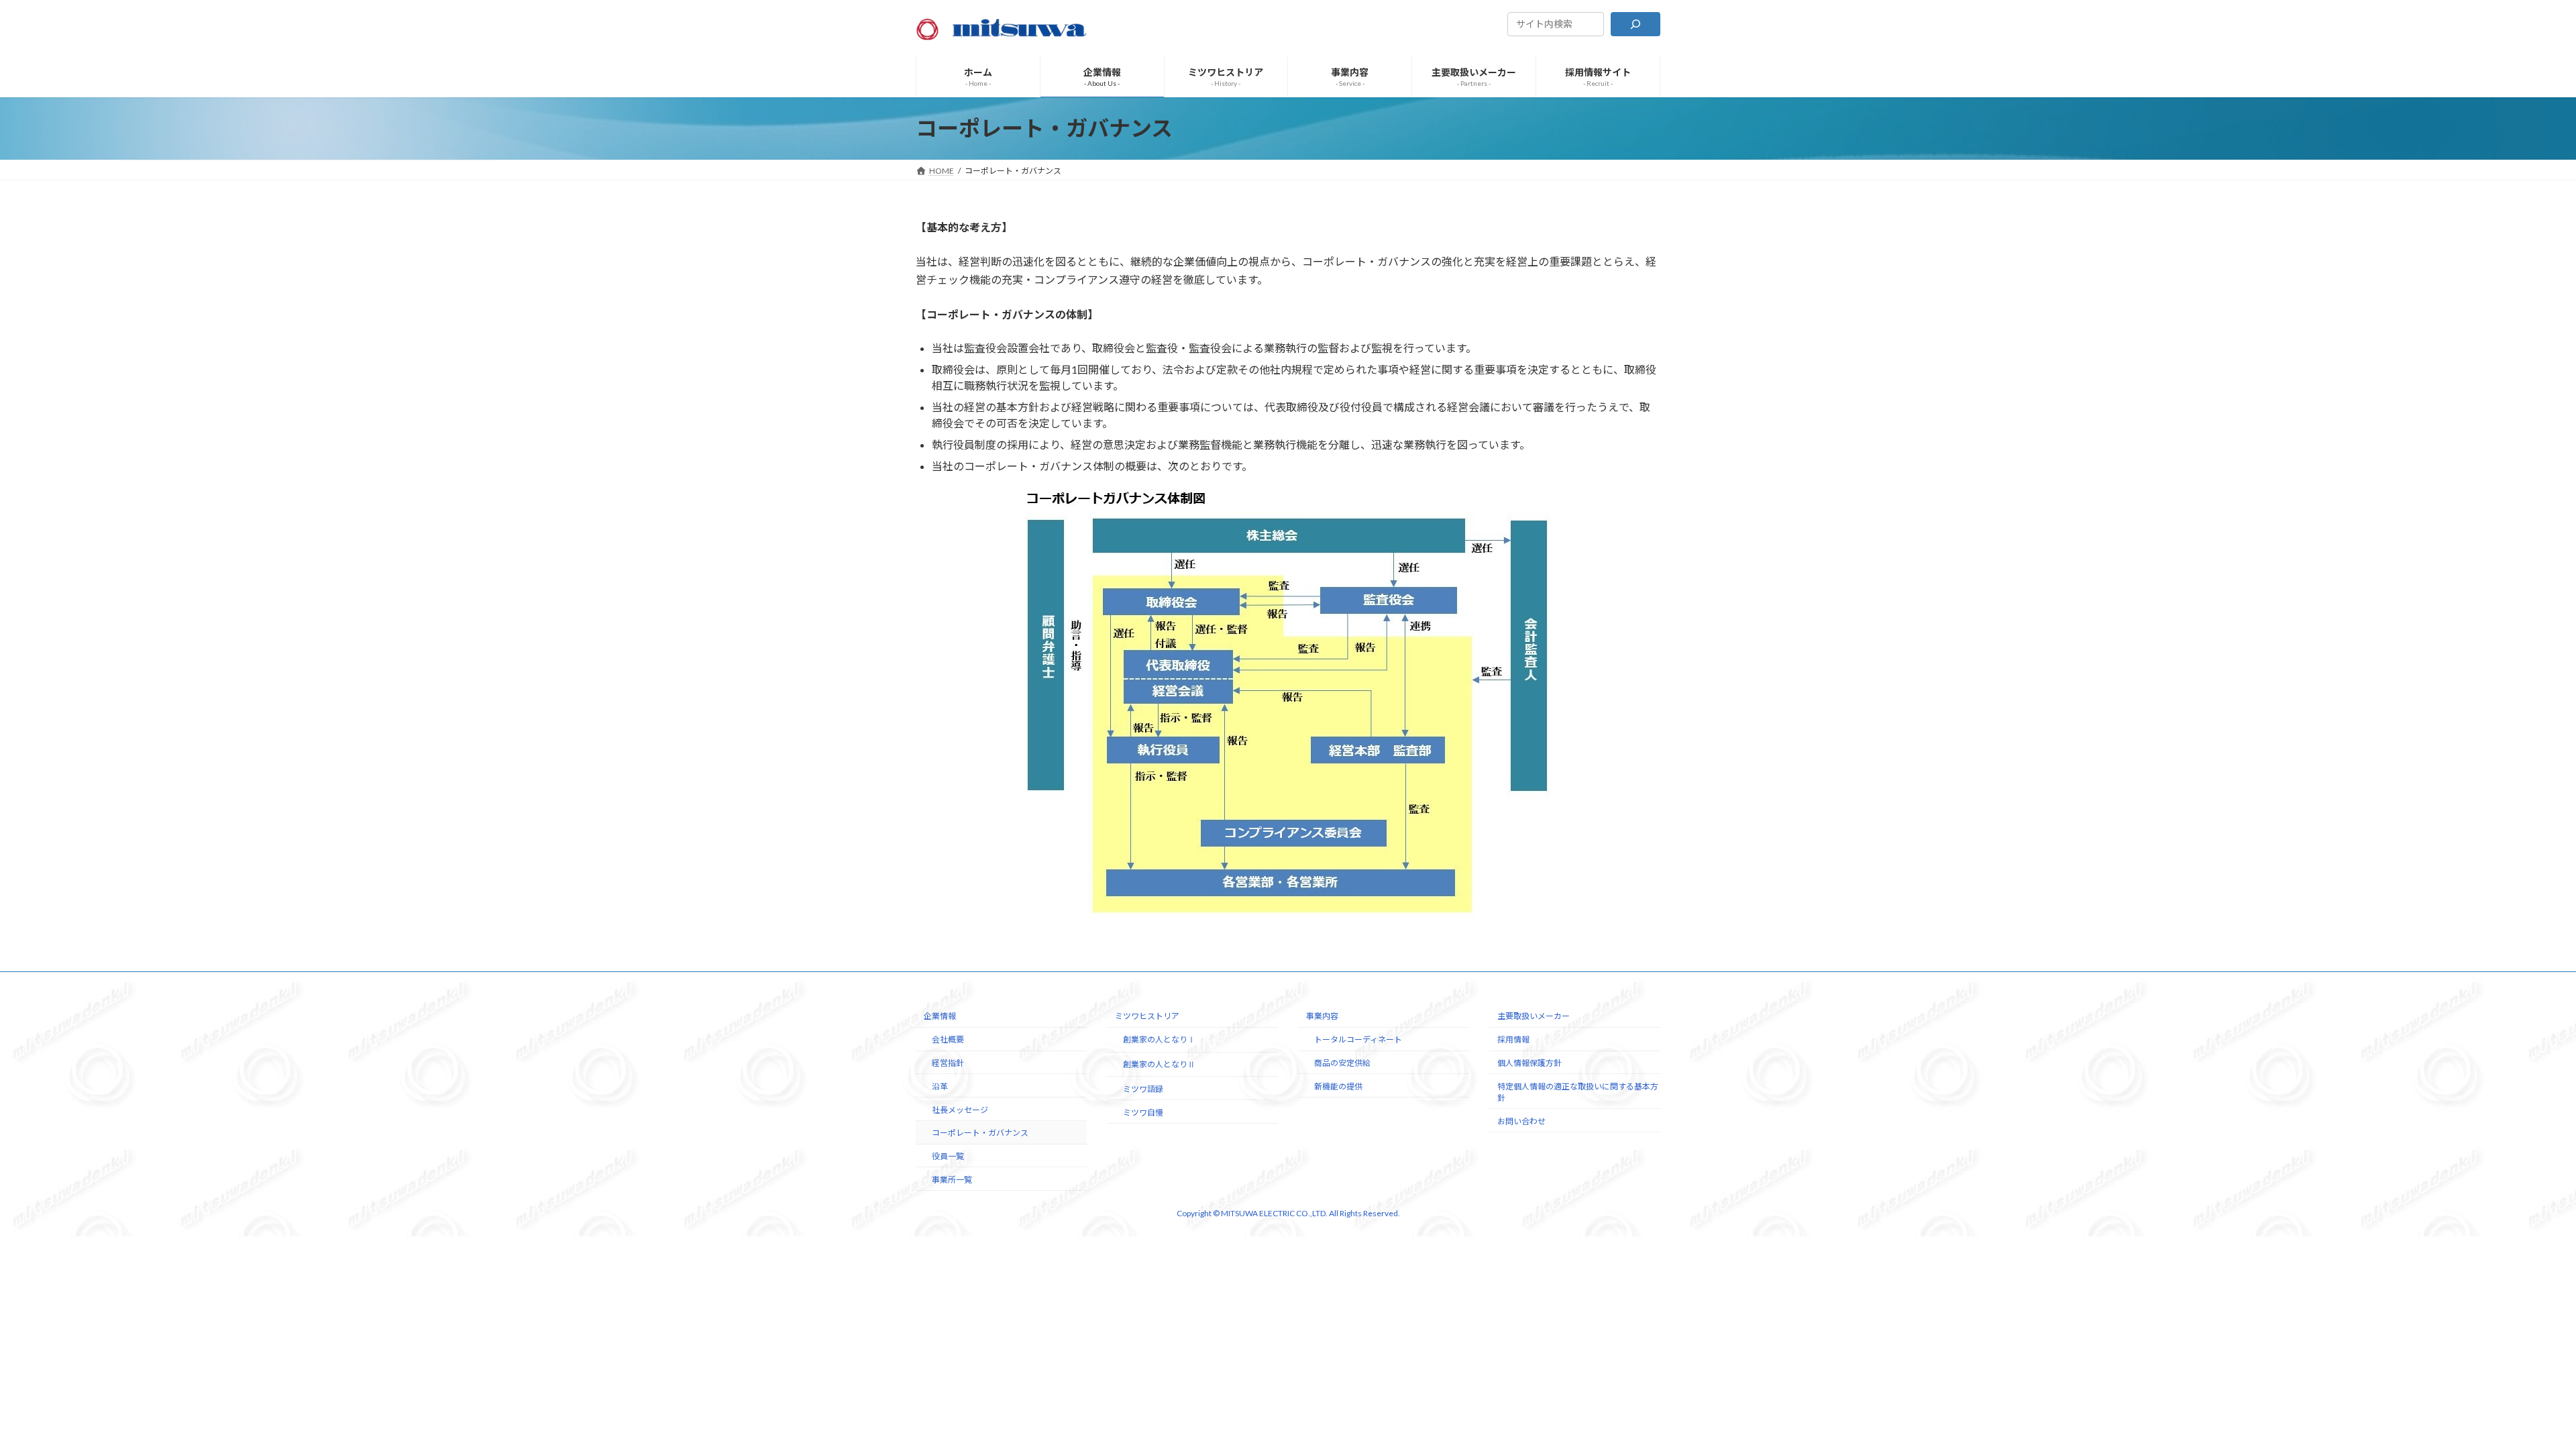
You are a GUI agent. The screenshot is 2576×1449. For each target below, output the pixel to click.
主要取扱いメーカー (1534, 1016)
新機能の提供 (1338, 1086)
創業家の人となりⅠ (1159, 1039)
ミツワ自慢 (1143, 1112)
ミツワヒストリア (1147, 1016)
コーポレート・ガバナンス (980, 1133)
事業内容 (1322, 1016)
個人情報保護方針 (1529, 1063)
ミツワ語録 (1143, 1089)
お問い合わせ (1521, 1121)
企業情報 (940, 1016)
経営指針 (948, 1063)
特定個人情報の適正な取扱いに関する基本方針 (1578, 1092)
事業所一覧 (952, 1180)
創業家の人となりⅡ (1159, 1064)
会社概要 (948, 1039)
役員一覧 (948, 1156)
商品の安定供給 (1342, 1063)
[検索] (1635, 24)
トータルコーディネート (1358, 1039)
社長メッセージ (960, 1109)
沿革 (940, 1086)
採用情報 (1513, 1039)
